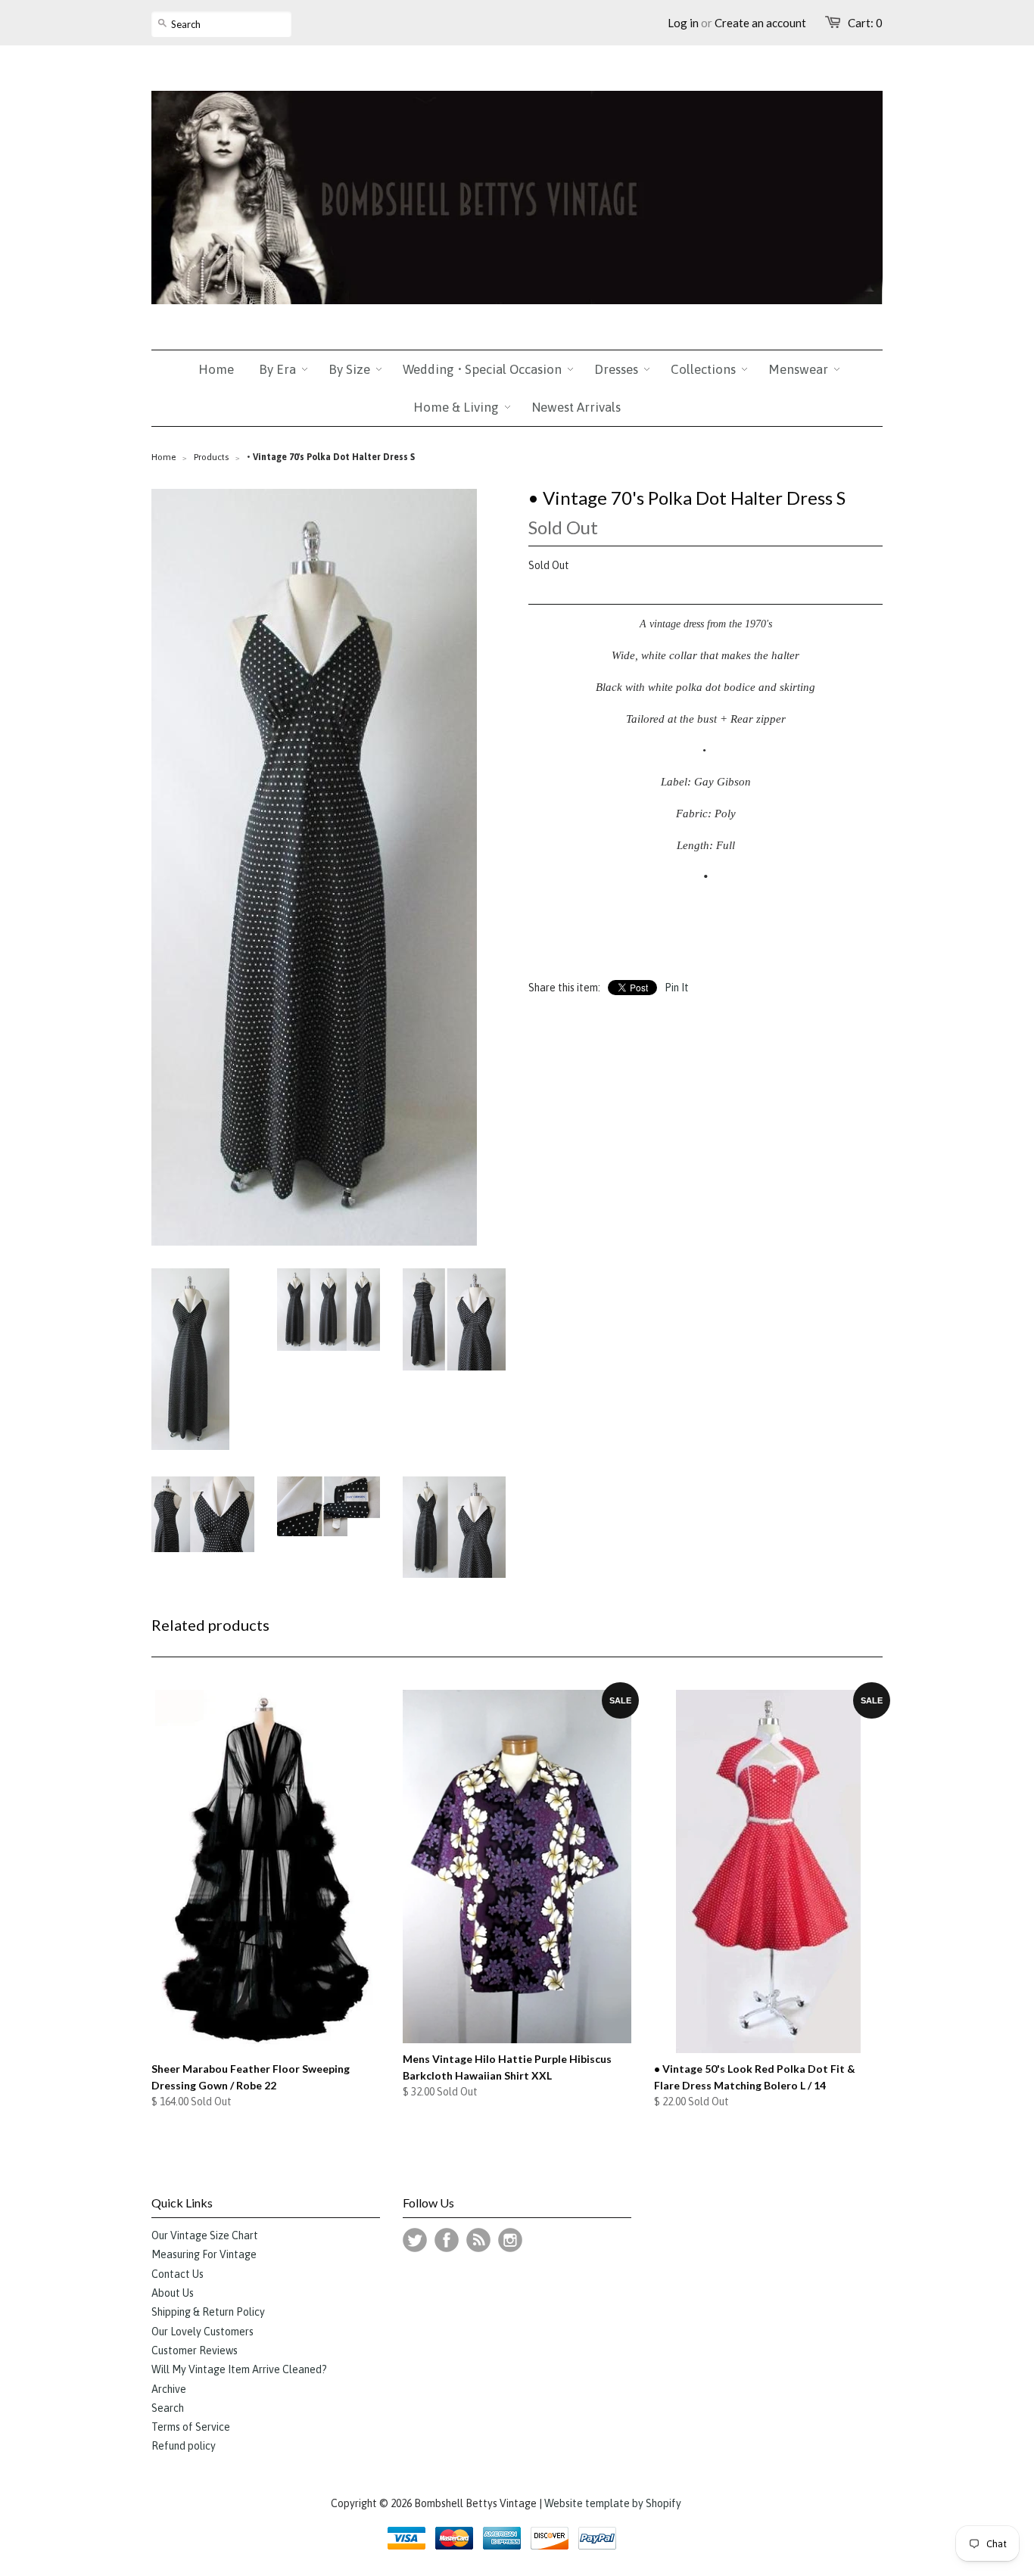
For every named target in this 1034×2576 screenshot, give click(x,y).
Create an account (760, 23)
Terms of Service (191, 2427)
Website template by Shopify (613, 2503)
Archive (169, 2389)
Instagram (510, 2240)
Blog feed (478, 2240)
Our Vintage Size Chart (205, 2235)
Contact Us (178, 2274)
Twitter (415, 2240)
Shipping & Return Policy (208, 2312)
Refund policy (184, 2446)
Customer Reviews (195, 2350)
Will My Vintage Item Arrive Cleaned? (239, 2369)
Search (168, 2408)
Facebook (447, 2240)
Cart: (865, 23)
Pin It (677, 988)
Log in (683, 23)
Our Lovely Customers (202, 2332)
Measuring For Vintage (204, 2254)
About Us (173, 2293)
